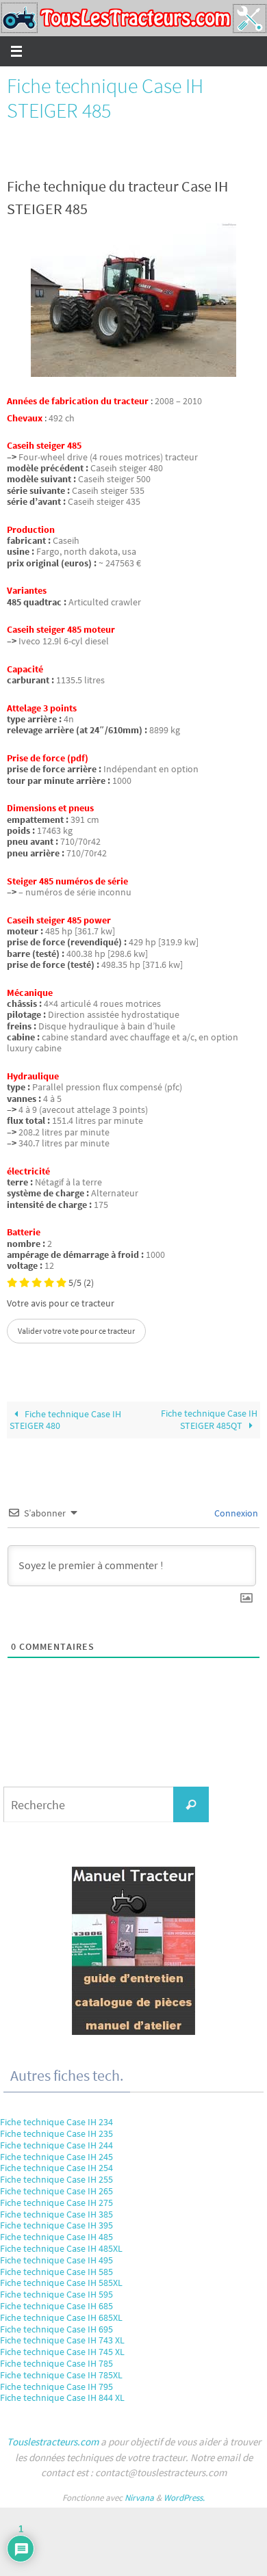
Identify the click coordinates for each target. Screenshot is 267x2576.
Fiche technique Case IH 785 (56, 2363)
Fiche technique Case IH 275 (56, 2203)
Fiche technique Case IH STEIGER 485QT (209, 1419)
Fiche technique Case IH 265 (56, 2191)
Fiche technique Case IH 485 (56, 2237)
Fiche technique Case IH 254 (56, 2168)
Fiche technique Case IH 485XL (61, 2248)
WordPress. (184, 2498)
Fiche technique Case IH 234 (56, 2122)
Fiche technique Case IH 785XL (61, 2375)
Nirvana (139, 2498)
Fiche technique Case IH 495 (56, 2260)
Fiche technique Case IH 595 (56, 2294)
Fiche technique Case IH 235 (56, 2133)
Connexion (235, 1513)
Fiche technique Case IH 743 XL (62, 2340)
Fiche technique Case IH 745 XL (62, 2352)
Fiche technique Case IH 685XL (61, 2317)
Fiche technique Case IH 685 (56, 2306)
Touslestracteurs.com (53, 2442)
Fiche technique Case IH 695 (56, 2329)
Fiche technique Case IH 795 (56, 2387)
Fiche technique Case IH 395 (56, 2225)
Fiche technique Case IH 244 (56, 2145)
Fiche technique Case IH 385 (56, 2214)
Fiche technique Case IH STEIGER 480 (65, 1420)
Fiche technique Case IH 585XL (61, 2283)
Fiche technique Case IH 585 (56, 2272)
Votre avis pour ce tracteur (61, 1304)
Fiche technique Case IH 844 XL (62, 2397)
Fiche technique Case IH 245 (56, 2157)
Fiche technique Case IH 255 (56, 2179)
